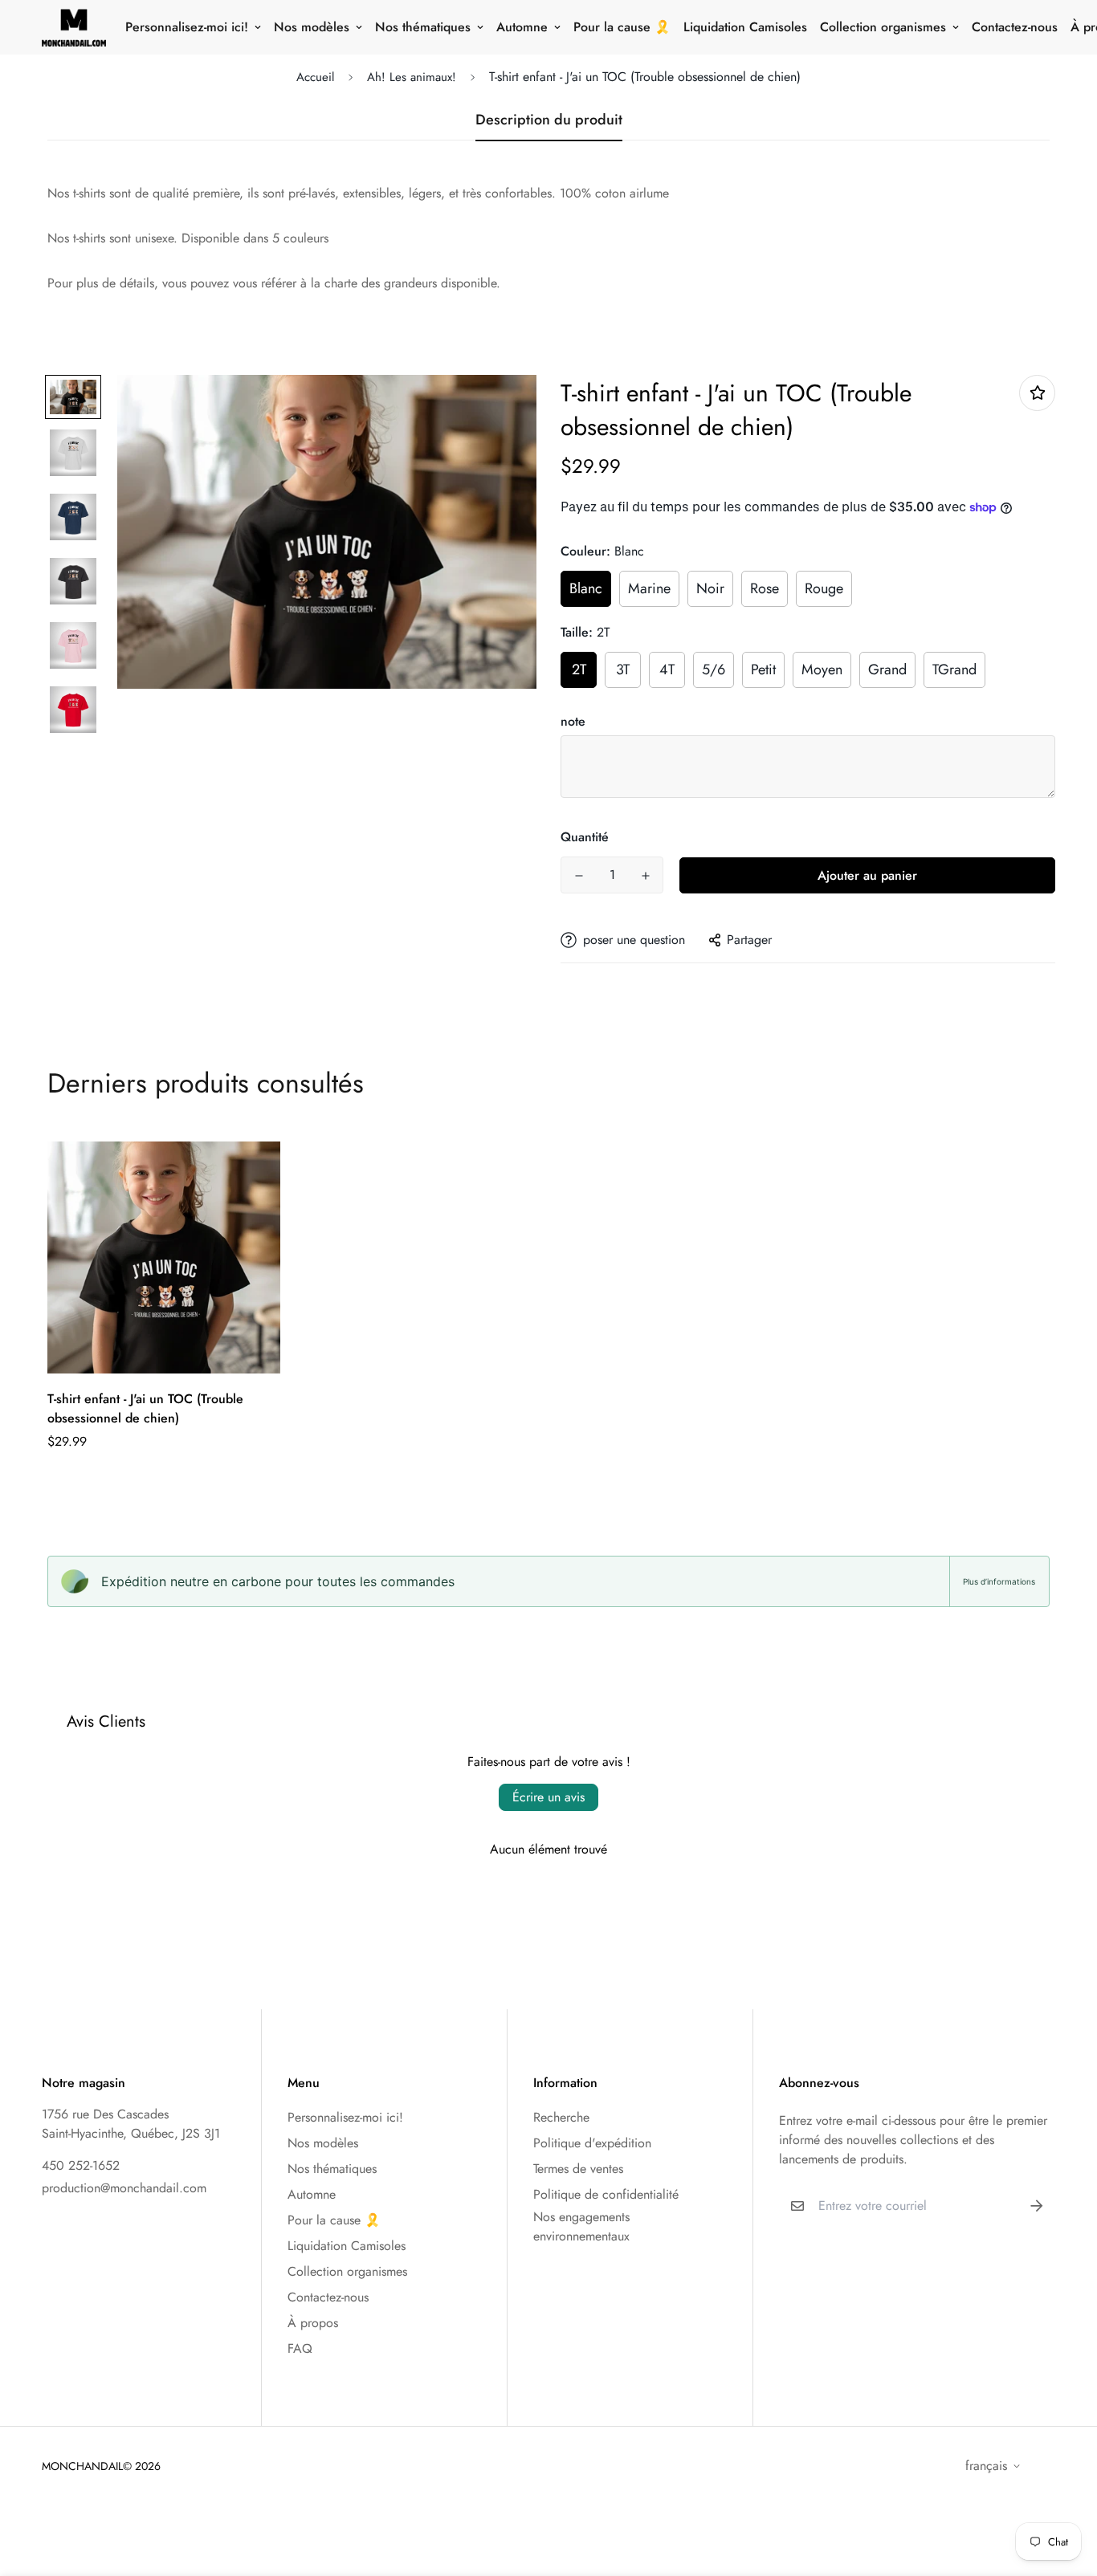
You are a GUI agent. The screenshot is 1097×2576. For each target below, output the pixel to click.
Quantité (585, 837)
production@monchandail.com (124, 2188)
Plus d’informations (999, 1581)
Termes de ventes (578, 2169)
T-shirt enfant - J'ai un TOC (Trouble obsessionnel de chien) (145, 1408)
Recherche (561, 2117)
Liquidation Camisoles (745, 27)
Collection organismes (883, 27)
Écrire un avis (548, 1797)
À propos (313, 2323)
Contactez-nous (1015, 27)
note (573, 721)
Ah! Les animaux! (412, 77)
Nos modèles (312, 27)
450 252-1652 (81, 2165)
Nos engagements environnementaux (581, 2226)
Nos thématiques (423, 27)
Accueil (315, 77)
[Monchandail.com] (74, 27)
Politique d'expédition (592, 2143)
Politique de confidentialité (606, 2194)
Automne (522, 27)
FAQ (300, 2348)
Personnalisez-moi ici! (187, 27)
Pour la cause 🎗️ (622, 27)
